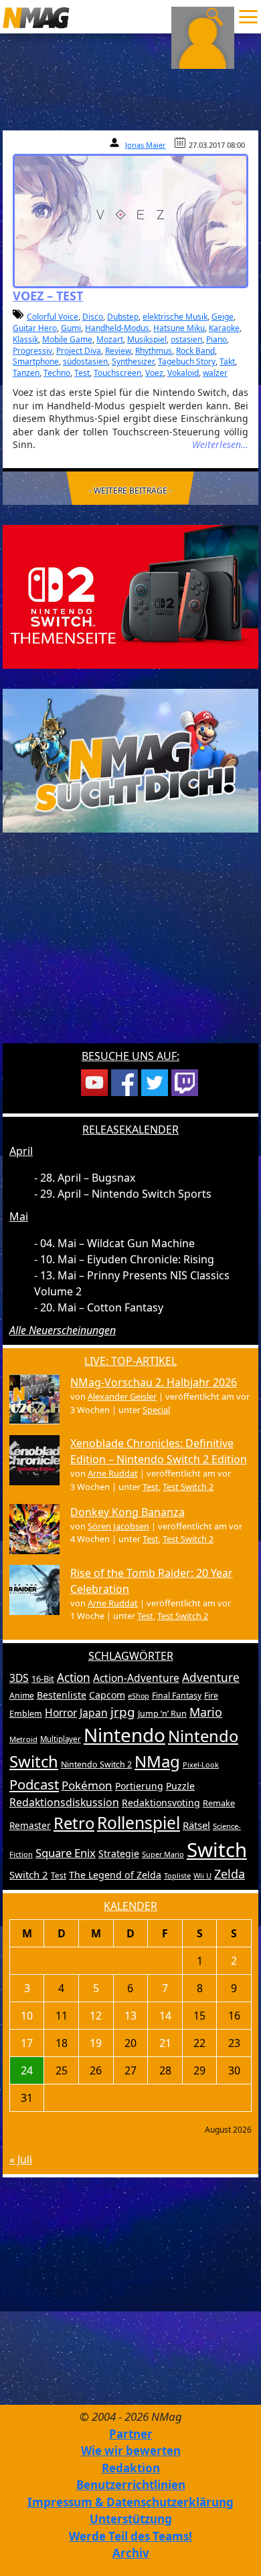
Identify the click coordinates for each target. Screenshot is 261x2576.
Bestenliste (62, 1695)
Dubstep (123, 317)
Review (118, 351)
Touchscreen (117, 373)
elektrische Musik (175, 317)
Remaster (30, 1826)
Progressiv (32, 351)
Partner (131, 2434)
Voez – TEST (48, 296)
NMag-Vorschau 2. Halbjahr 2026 (154, 1382)
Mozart (110, 339)
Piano (216, 339)
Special (156, 1410)
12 (96, 2016)
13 (130, 2016)
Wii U (202, 1875)
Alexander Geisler (122, 1396)
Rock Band (195, 351)
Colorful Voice (53, 317)
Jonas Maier (146, 145)
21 (165, 2043)
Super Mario (163, 1854)
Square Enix (66, 1853)
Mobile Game (67, 339)
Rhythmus (154, 351)
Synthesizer (133, 361)
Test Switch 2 (188, 1487)
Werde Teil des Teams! (130, 2536)
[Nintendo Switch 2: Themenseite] (130, 596)
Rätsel (196, 1825)
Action (74, 1678)
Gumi (71, 328)
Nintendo (124, 1735)
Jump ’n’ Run (162, 1714)
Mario (206, 1712)
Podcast (34, 1784)
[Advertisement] (130, 946)
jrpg (123, 1712)
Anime (22, 1696)
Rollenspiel (139, 1823)
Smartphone (36, 361)
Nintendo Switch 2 (96, 1764)
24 (27, 2070)
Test (82, 373)
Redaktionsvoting (161, 1803)
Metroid (23, 1739)
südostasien (85, 361)
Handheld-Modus (117, 328)
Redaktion (131, 2468)
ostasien (186, 339)
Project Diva (79, 351)
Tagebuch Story (187, 361)
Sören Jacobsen (118, 1526)
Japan (94, 1713)
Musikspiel (147, 339)
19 (96, 2043)
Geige (223, 317)
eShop (139, 1696)
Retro (74, 1823)
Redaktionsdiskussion (64, 1802)
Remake (219, 1803)
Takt (227, 361)
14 (165, 2016)
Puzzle (180, 1786)
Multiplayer (61, 1739)
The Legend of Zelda (115, 1875)
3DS (19, 1678)
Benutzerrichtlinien (131, 2485)
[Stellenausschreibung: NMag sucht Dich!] (130, 760)
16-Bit (43, 1679)
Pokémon (87, 1785)
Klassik (25, 339)
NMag (157, 1761)
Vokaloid (183, 373)
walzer (215, 373)
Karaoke (224, 328)
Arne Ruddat (113, 1473)
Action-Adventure (136, 1678)
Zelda (230, 1874)
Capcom (107, 1695)
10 (27, 2016)
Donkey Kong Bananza (127, 1512)
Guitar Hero (35, 328)
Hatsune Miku (179, 328)
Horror (61, 1713)
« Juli (21, 2159)
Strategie (119, 1853)
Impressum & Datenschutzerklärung (130, 2502)
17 (27, 2043)
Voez (154, 373)
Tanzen (26, 373)
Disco (93, 317)
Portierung (139, 1786)
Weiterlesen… (220, 444)
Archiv (131, 2553)
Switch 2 (29, 1874)
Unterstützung (131, 2519)
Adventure (211, 1678)
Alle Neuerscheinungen (63, 1330)
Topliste (177, 1875)
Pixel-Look (201, 1764)
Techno (57, 373)
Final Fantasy (177, 1696)
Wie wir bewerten (131, 2451)
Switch (217, 1850)
